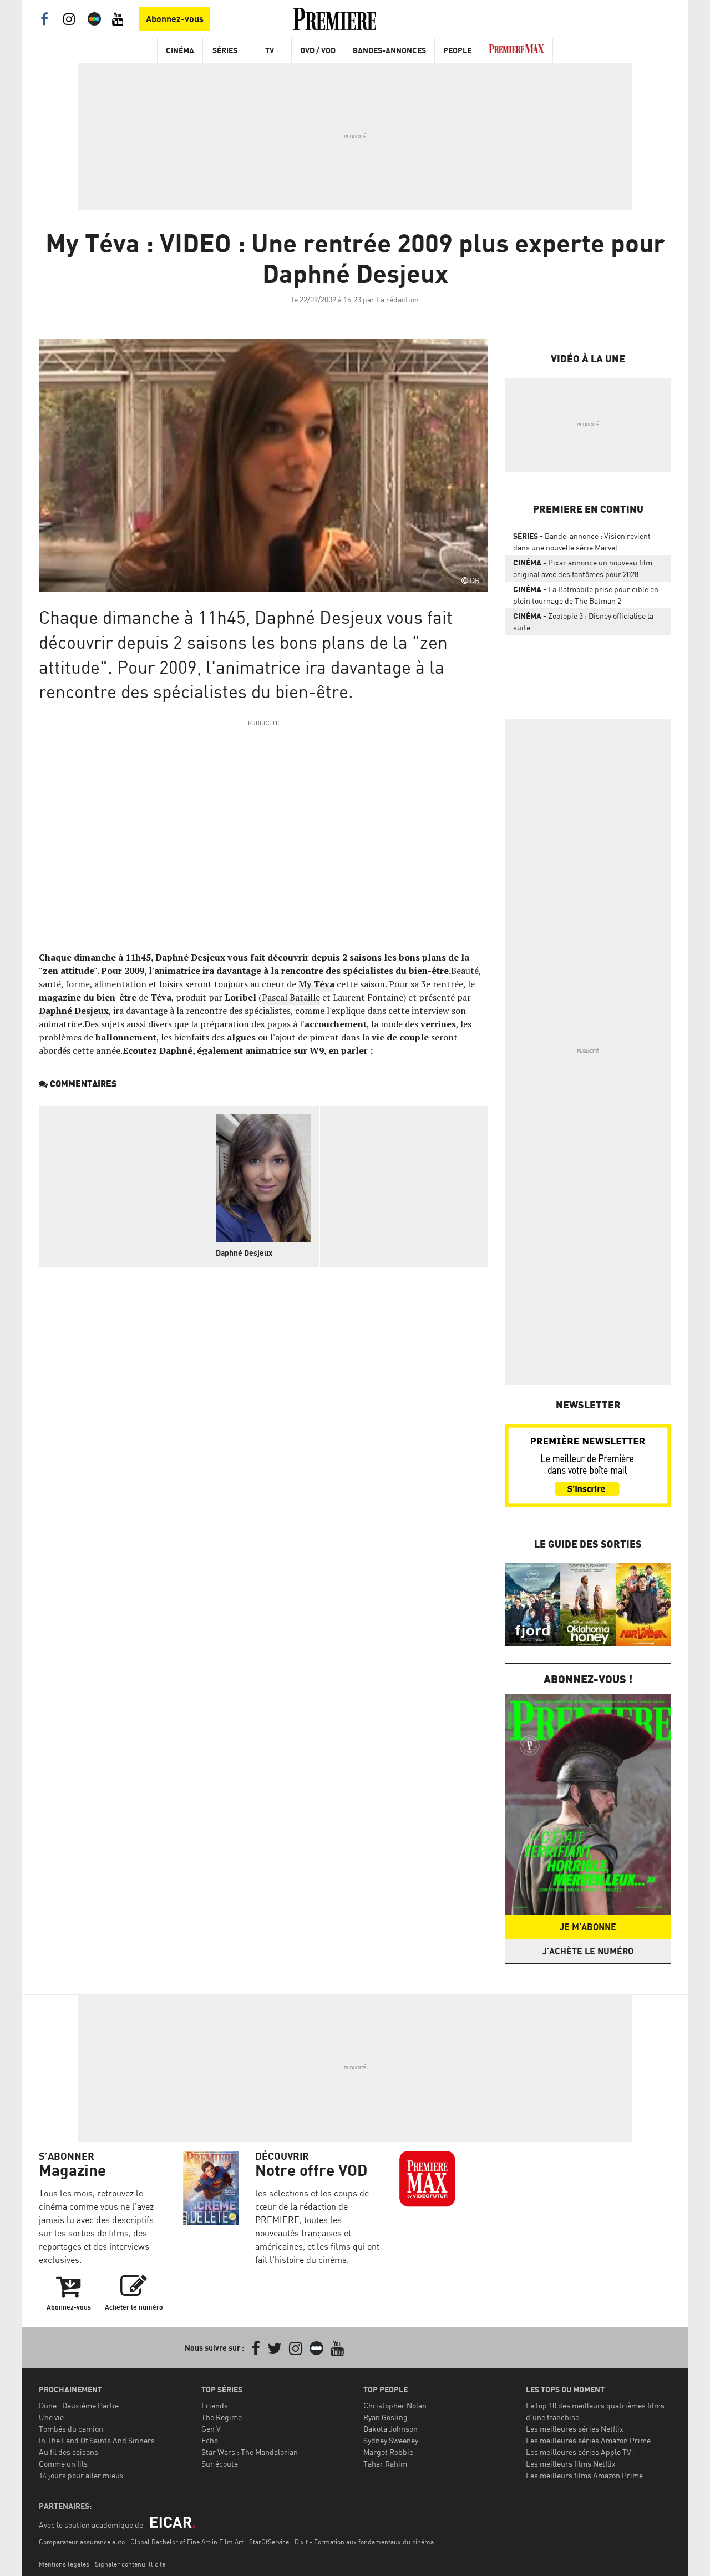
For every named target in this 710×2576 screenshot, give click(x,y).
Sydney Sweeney (391, 2440)
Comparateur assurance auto (82, 2542)
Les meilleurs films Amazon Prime (584, 2475)
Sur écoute (220, 2464)
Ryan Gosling (386, 2417)
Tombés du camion (71, 2429)
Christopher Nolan (395, 2405)
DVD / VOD (318, 50)
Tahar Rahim (385, 2464)
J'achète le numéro (588, 1951)
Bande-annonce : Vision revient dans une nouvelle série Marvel (582, 542)
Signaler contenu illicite (130, 2564)
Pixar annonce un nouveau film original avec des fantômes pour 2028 (583, 568)
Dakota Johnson (390, 2429)
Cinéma (180, 50)
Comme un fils (63, 2464)
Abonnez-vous (175, 19)
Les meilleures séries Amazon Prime (588, 2440)
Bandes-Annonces (389, 50)
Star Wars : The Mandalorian (250, 2452)
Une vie (51, 2417)
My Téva (316, 984)
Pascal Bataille (291, 997)
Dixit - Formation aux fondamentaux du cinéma (364, 2542)
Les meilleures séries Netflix (575, 2429)
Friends (215, 2405)
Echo (210, 2440)
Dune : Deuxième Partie (79, 2405)
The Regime (222, 2417)
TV (270, 50)
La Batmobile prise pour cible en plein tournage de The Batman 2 (586, 595)
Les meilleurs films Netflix (571, 2464)
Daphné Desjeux (74, 1011)
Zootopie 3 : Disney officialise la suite (583, 622)
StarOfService (269, 2542)
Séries (225, 50)
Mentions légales (64, 2564)
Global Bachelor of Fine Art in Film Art (187, 2542)
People (457, 50)
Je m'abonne (588, 1927)
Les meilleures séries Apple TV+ (580, 2452)
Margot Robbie (388, 2452)
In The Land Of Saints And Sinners (97, 2440)
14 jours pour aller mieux (81, 2475)
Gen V (211, 2429)
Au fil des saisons (69, 2452)
